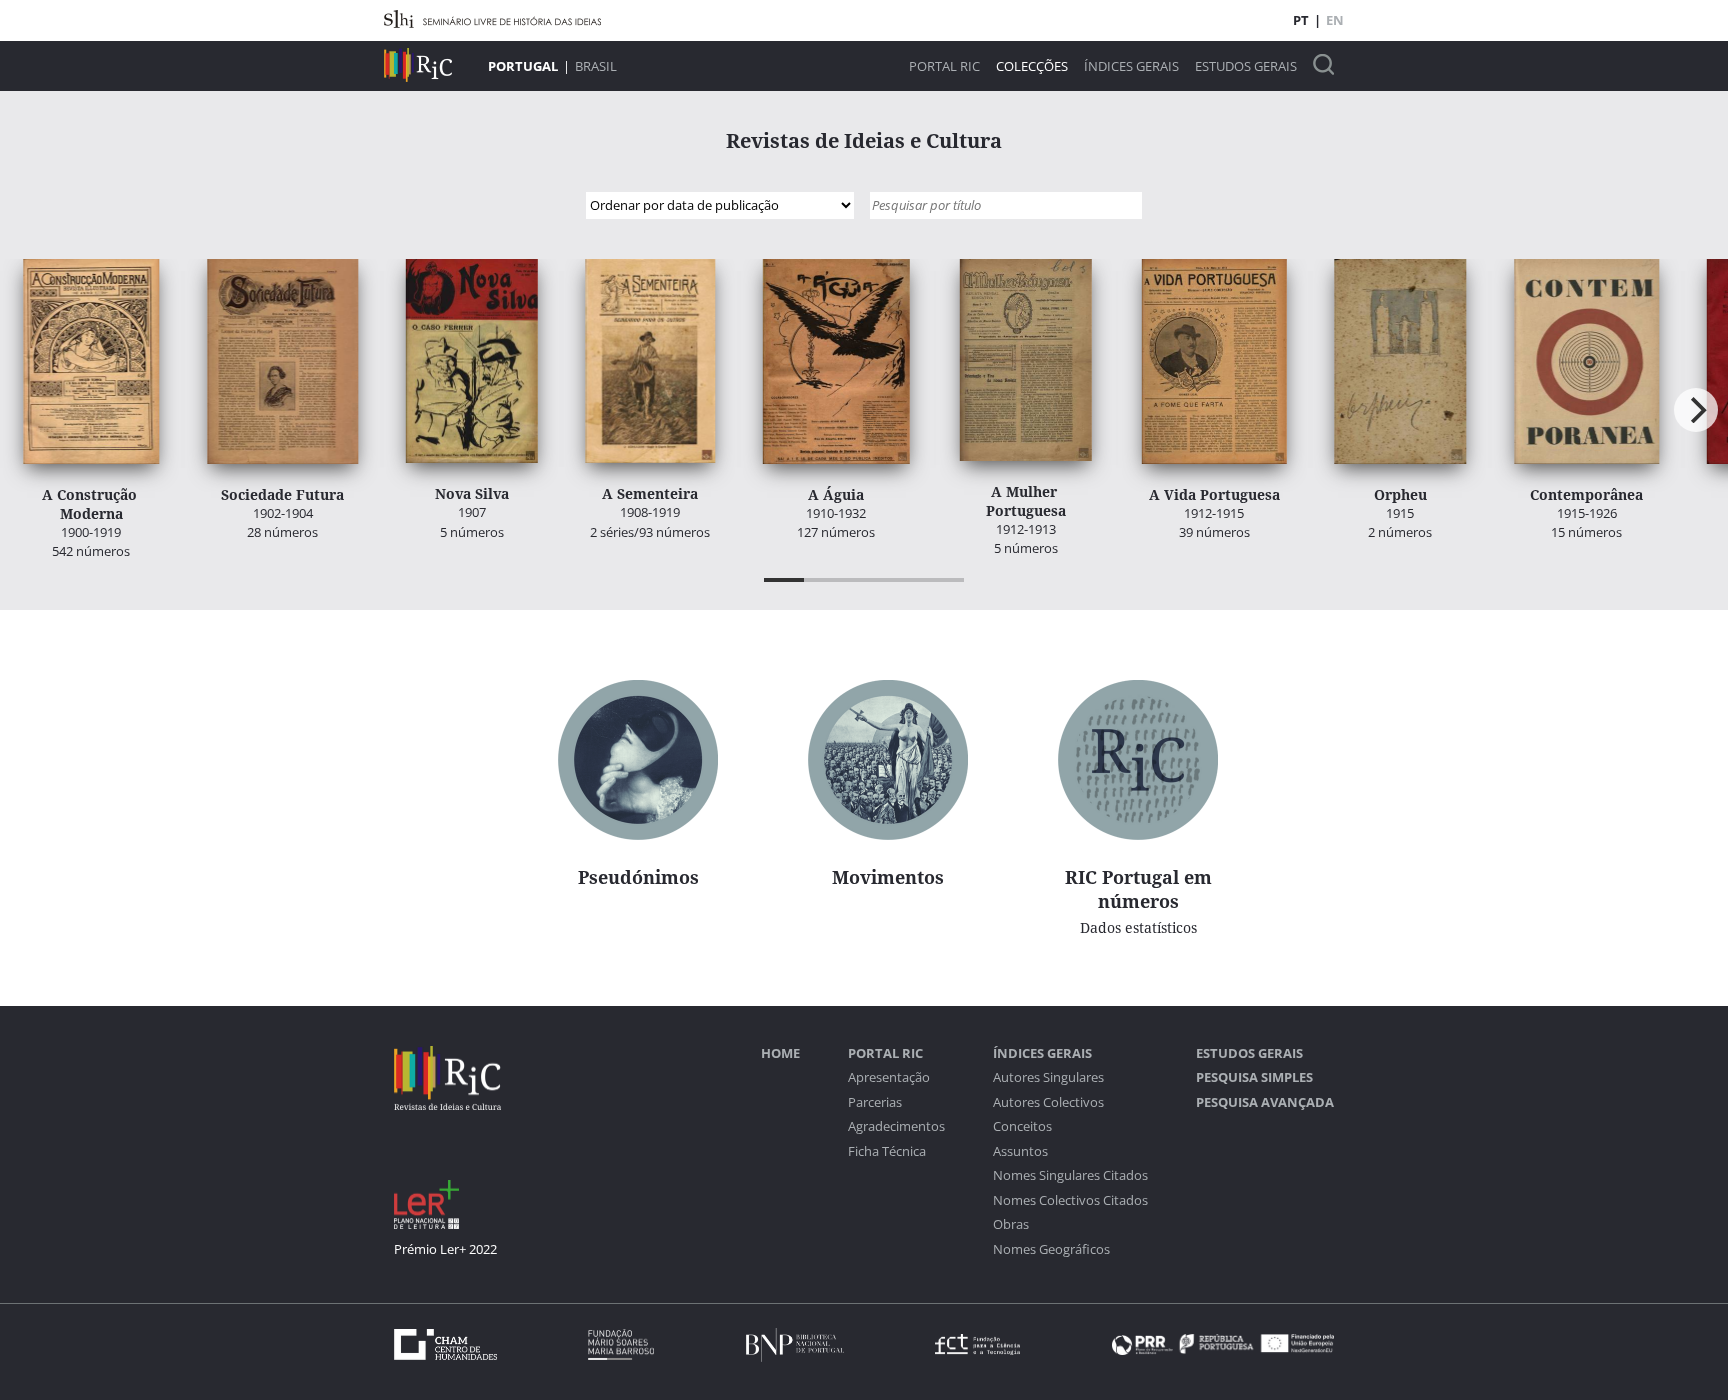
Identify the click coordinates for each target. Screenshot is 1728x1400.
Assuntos (1020, 1151)
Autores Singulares (1048, 1077)
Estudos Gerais (1246, 66)
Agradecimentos (896, 1126)
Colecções (1032, 66)
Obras (1011, 1224)
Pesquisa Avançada (1265, 1102)
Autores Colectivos (1048, 1102)
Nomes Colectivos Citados (1070, 1200)
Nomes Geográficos (1051, 1249)
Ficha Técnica (887, 1151)
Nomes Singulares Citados (1070, 1175)
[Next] (1696, 410)
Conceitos (1022, 1126)
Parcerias (875, 1102)
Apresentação (889, 1077)
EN (1335, 20)
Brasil (596, 66)
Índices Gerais (1131, 66)
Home (780, 1053)
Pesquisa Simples (1254, 1077)
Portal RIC (944, 66)
